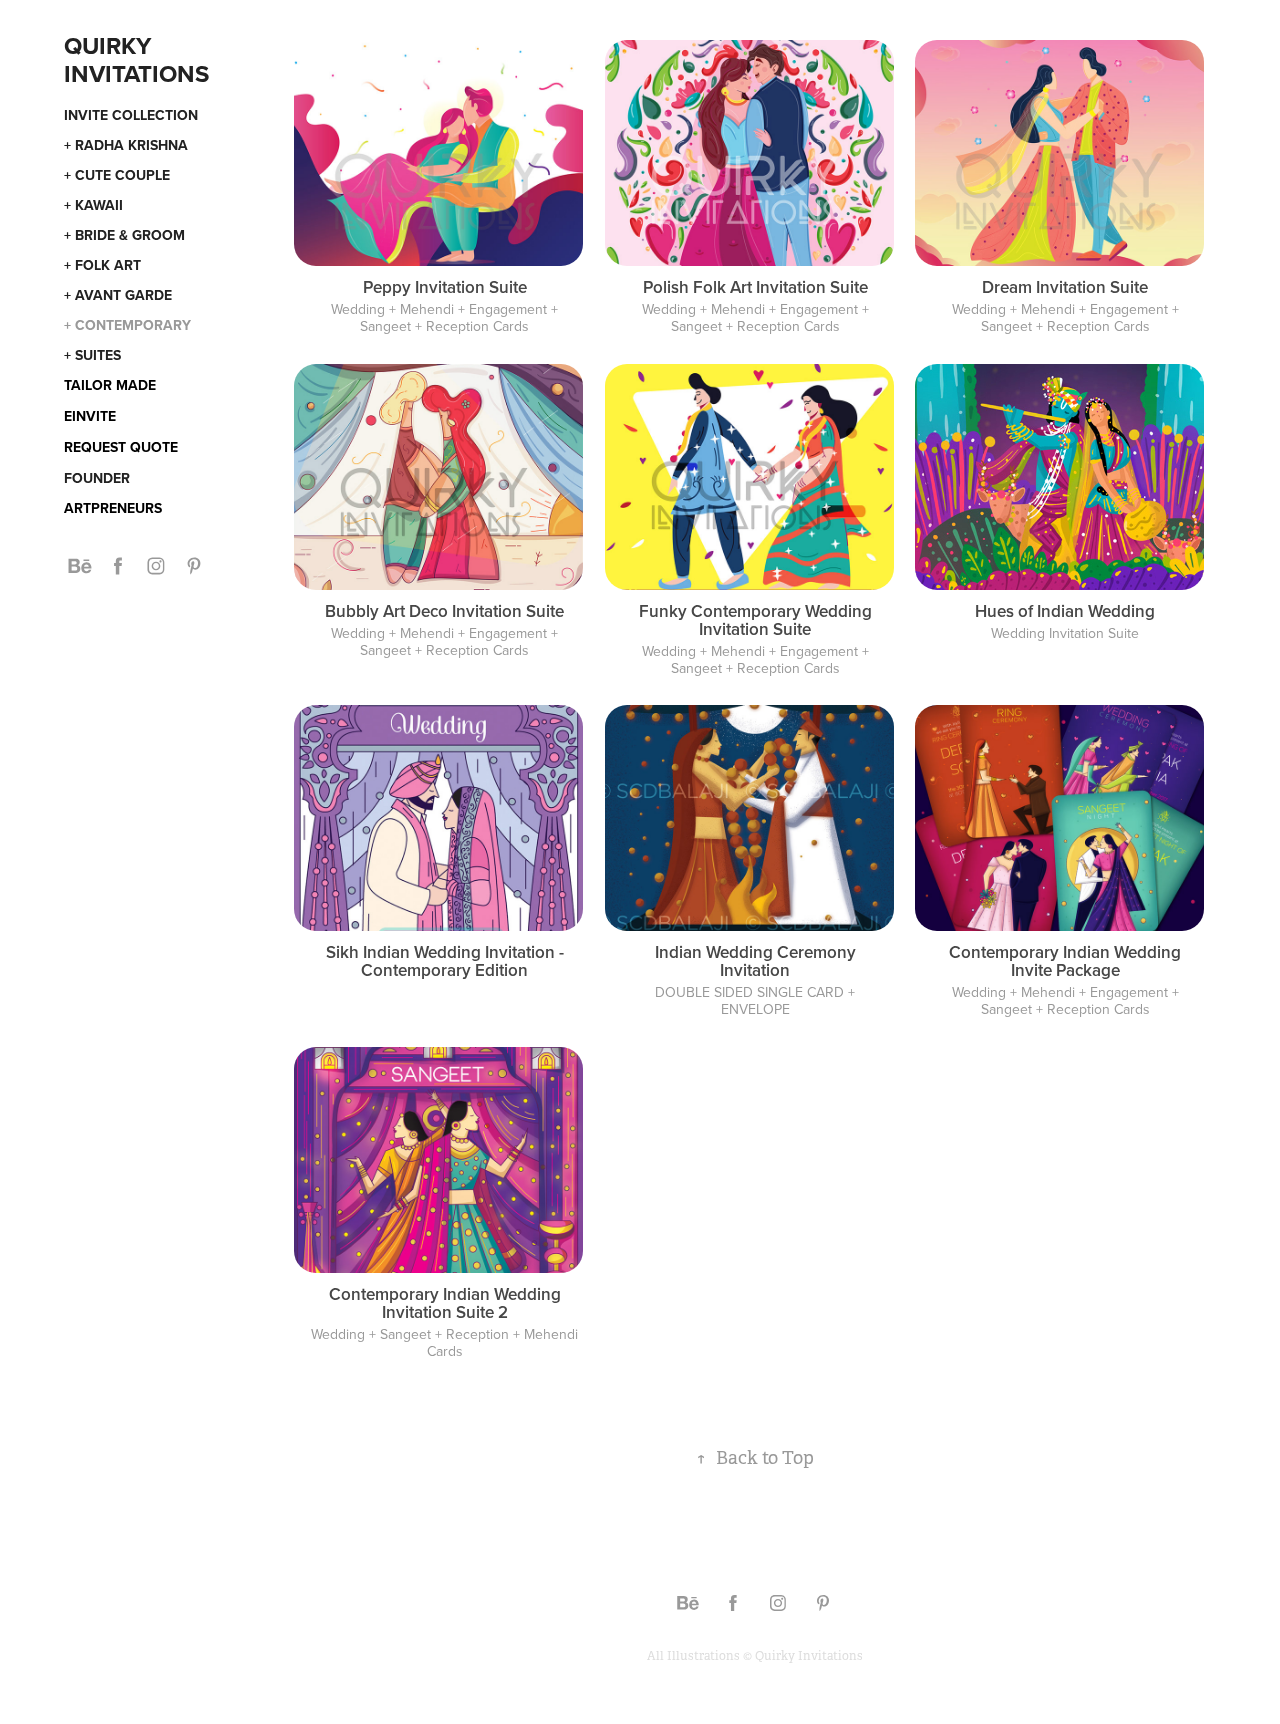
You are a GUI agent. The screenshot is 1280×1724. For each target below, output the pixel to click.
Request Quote (121, 447)
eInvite (90, 416)
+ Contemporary (127, 325)
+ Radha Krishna (126, 145)
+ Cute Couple (117, 175)
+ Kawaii (93, 205)
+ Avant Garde (118, 295)
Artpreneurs (113, 508)
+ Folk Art (102, 265)
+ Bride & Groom (124, 235)
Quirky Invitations (136, 59)
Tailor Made (110, 385)
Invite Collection (131, 115)
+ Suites (92, 355)
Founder (97, 478)
